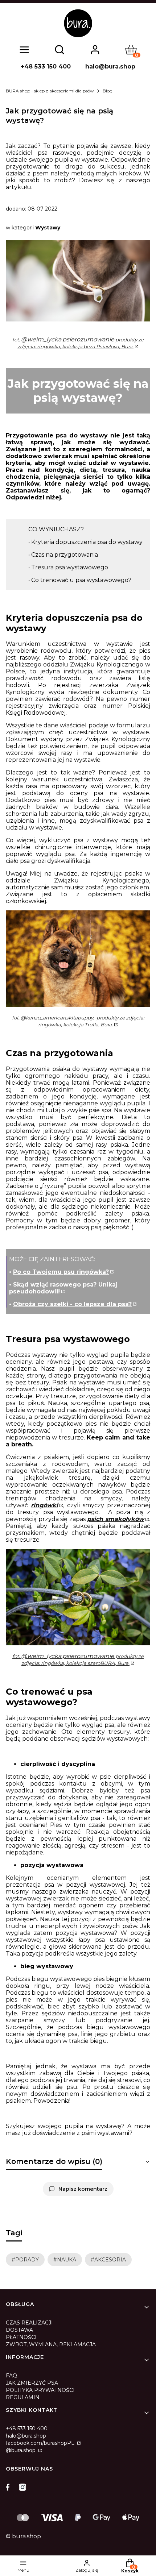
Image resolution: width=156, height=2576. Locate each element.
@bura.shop (21, 2450)
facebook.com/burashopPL (41, 2443)
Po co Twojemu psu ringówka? (61, 1272)
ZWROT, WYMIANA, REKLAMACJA (51, 2344)
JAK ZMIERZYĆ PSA (32, 2383)
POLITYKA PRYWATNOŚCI (40, 2390)
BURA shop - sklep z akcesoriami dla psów (50, 91)
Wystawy (48, 228)
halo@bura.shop (110, 67)
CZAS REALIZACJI (29, 2323)
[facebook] (9, 2487)
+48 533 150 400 (46, 67)
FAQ (11, 2376)
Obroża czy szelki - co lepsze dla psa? (72, 1304)
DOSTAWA (19, 2330)
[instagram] (22, 2487)
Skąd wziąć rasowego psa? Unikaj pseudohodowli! (63, 1288)
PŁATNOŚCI (21, 2337)
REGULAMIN (23, 2397)
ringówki (44, 1505)
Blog (108, 91)
